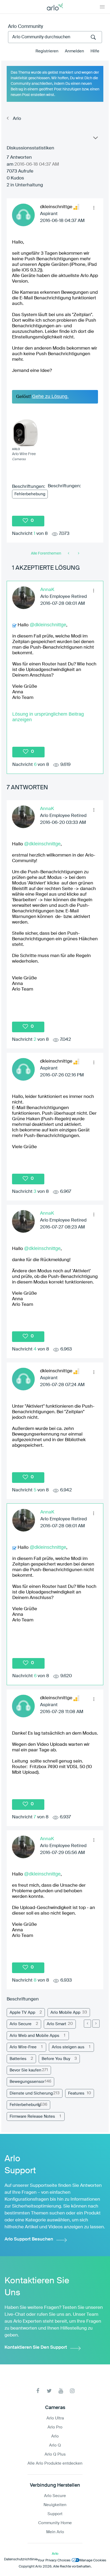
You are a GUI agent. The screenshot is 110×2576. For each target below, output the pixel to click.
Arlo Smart (56, 2024)
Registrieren (47, 51)
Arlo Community (25, 27)
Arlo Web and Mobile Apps (34, 2036)
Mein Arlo (55, 2532)
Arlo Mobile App (65, 2013)
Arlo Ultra (55, 2418)
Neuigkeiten (55, 2505)
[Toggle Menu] (102, 7)
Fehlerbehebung (30, 494)
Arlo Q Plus (55, 2454)
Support (55, 2514)
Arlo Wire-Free (23, 2047)
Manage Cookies (93, 2560)
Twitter (49, 2391)
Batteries (18, 2059)
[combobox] (55, 37)
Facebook (38, 2391)
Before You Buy (56, 2059)
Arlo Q (55, 2445)
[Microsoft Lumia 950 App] (78, 553)
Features (76, 2093)
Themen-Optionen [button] (95, 139)
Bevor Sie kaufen (25, 2070)
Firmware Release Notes (32, 2116)
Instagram (72, 2391)
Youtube (61, 2391)
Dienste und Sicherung (31, 2093)
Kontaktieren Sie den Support (36, 2348)
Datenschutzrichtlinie (21, 2559)
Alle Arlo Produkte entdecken (55, 2463)
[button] (94, 208)
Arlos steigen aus (68, 2047)
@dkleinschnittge (48, 625)
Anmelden (74, 51)
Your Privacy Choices (54, 2560)
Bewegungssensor (27, 2082)
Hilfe (95, 51)
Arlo (17, 119)
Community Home (55, 2523)
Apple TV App (22, 2013)
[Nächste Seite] (96, 2024)
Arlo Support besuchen (29, 2239)
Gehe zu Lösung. (50, 396)
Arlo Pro (55, 2427)
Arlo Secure (21, 2024)
